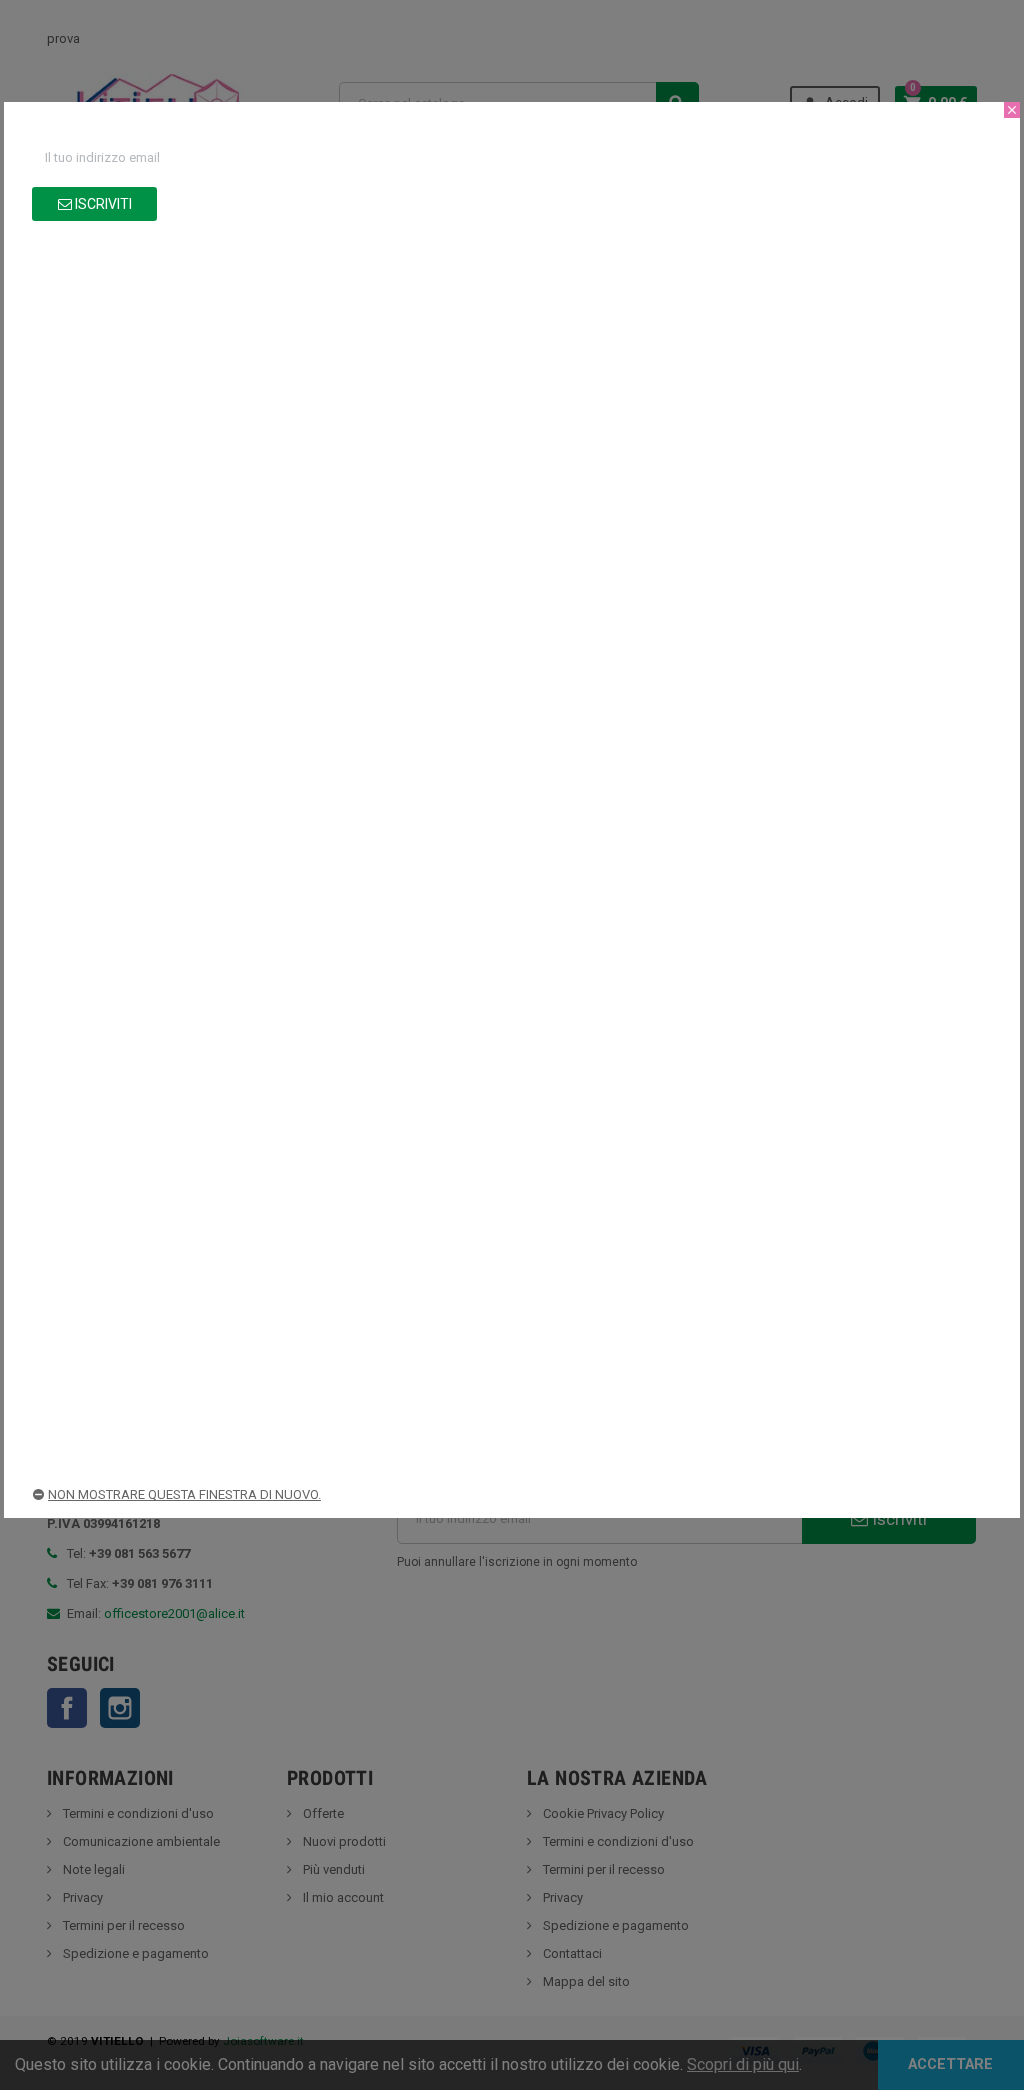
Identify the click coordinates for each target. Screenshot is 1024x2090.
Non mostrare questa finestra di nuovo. (184, 1494)
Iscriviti (102, 204)
